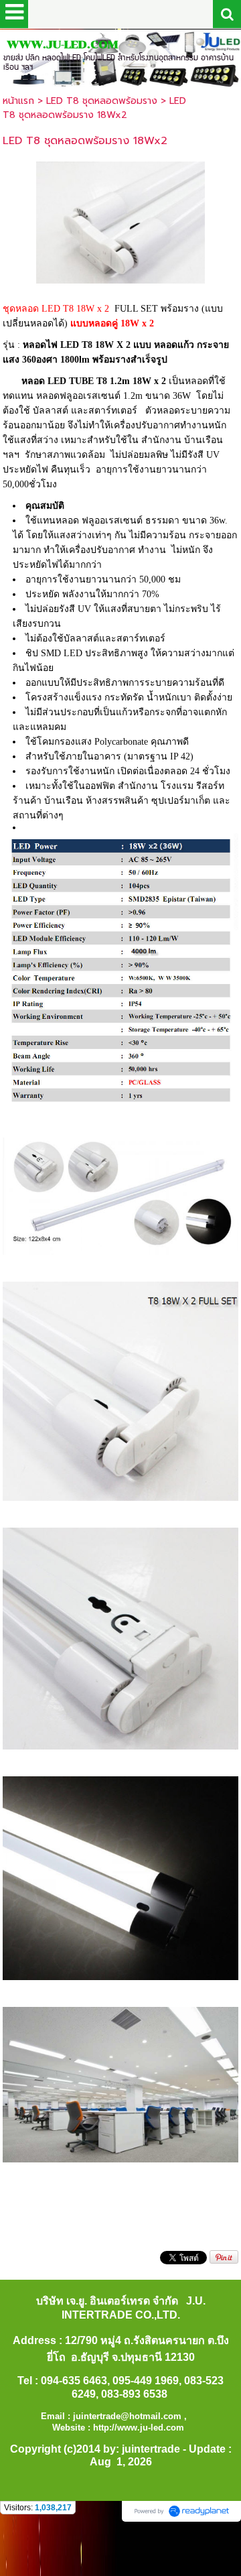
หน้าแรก (18, 101)
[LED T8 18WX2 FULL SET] (120, 220)
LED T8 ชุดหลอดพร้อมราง (102, 101)
